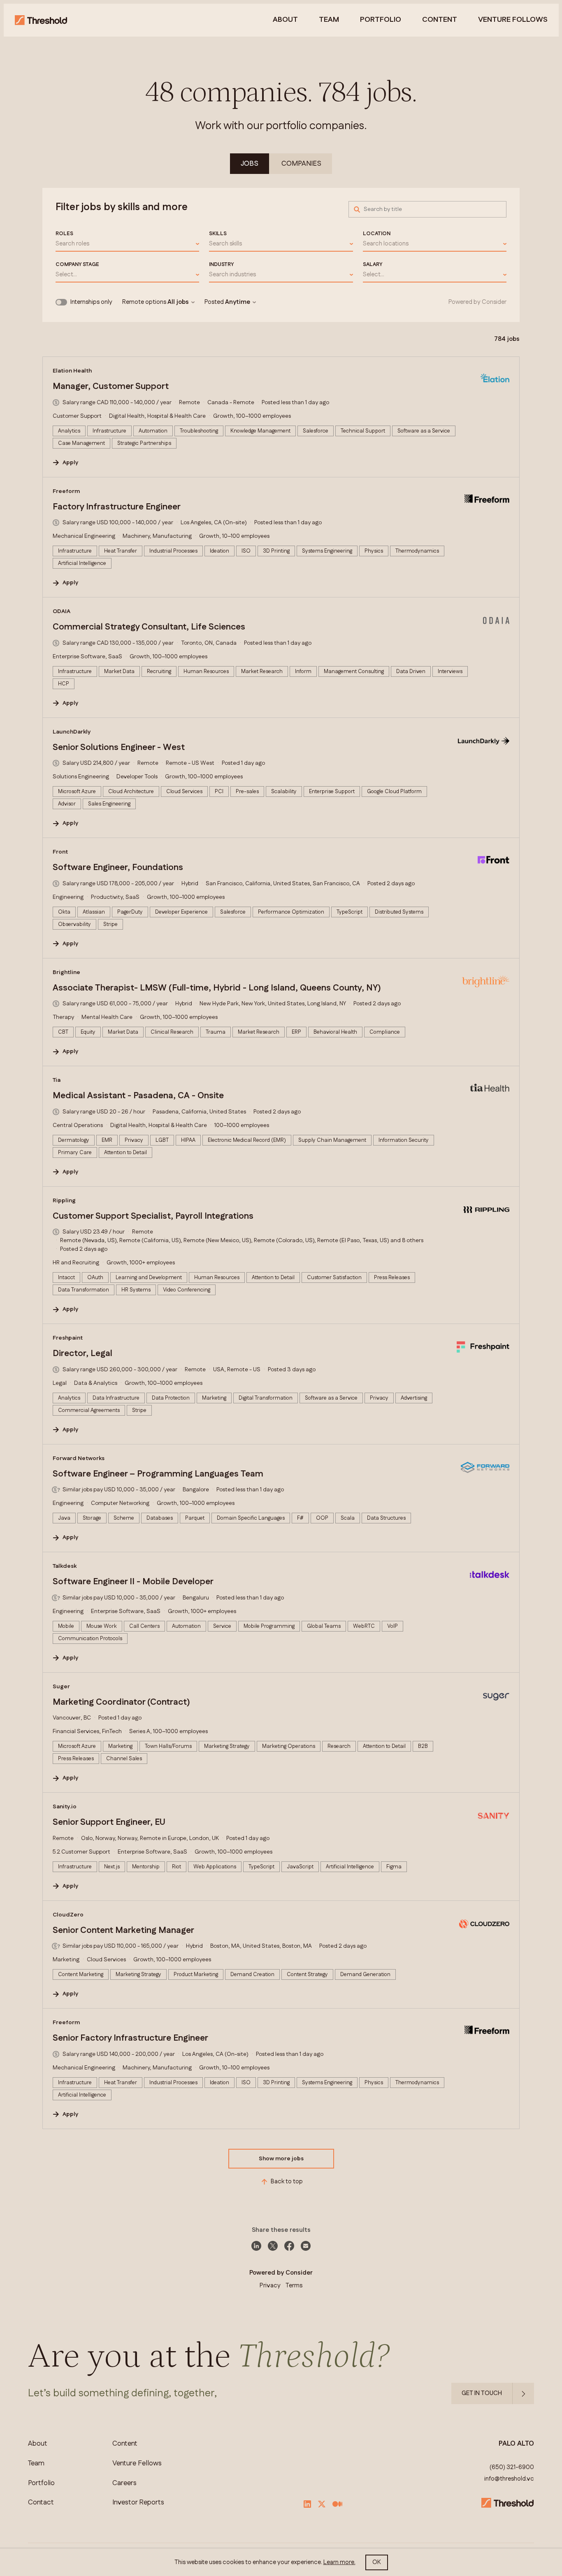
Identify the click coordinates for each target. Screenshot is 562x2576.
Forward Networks (79, 1458)
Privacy (270, 2286)
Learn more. (339, 2562)
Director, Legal (82, 1354)
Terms (294, 2286)
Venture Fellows (137, 2464)
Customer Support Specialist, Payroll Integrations (153, 1216)
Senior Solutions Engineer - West (119, 748)
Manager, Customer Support (111, 387)
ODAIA (62, 611)
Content (440, 20)
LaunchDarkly (72, 732)
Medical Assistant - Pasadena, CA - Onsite (138, 1096)
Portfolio (381, 20)
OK (377, 2562)
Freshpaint (68, 1338)
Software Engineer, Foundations (118, 868)
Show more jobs (281, 2159)
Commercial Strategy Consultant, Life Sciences (149, 627)
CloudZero (68, 1915)
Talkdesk (65, 1566)
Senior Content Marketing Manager (123, 1930)
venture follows (513, 20)
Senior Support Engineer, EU (109, 1822)
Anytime (238, 302)
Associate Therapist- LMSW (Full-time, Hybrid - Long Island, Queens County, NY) (217, 988)
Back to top (287, 2181)
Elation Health (72, 371)
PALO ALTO (516, 2444)
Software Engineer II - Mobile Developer (133, 1582)
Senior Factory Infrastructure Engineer (130, 2038)
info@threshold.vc (509, 2479)
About (285, 20)
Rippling (64, 1201)
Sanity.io (65, 1807)
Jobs (250, 164)
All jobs (178, 302)
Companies (301, 164)
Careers (124, 2483)
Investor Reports (138, 2503)
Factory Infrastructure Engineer (117, 507)
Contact (41, 2503)
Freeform (66, 491)
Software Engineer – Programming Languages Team (158, 1474)
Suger (61, 1687)
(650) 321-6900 (512, 2467)
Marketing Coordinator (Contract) (121, 1702)
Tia (57, 1080)
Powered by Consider (477, 302)
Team (329, 20)
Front (60, 852)
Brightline (66, 972)
